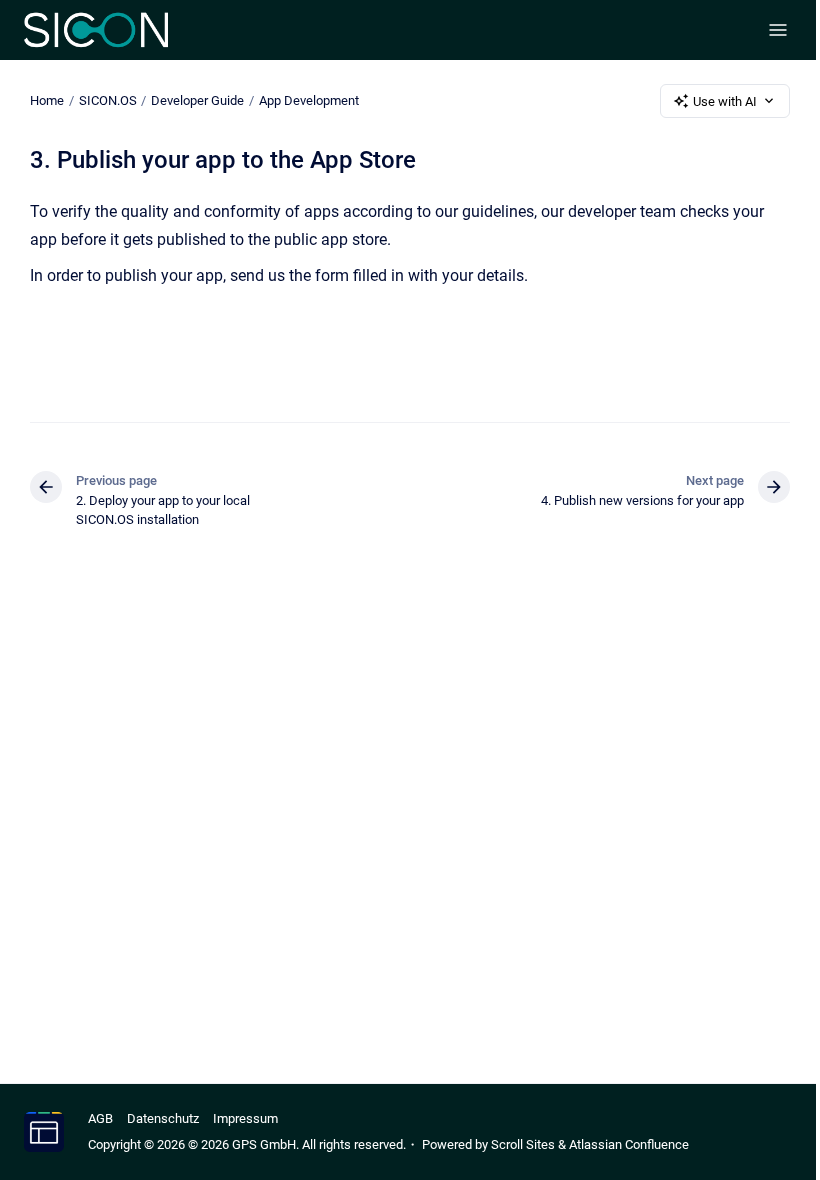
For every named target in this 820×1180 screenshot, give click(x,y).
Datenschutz (163, 1118)
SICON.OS (108, 100)
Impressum (245, 1118)
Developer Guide (197, 100)
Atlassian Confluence (629, 1144)
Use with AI (725, 101)
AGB (100, 1118)
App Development (309, 100)
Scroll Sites (523, 1144)
